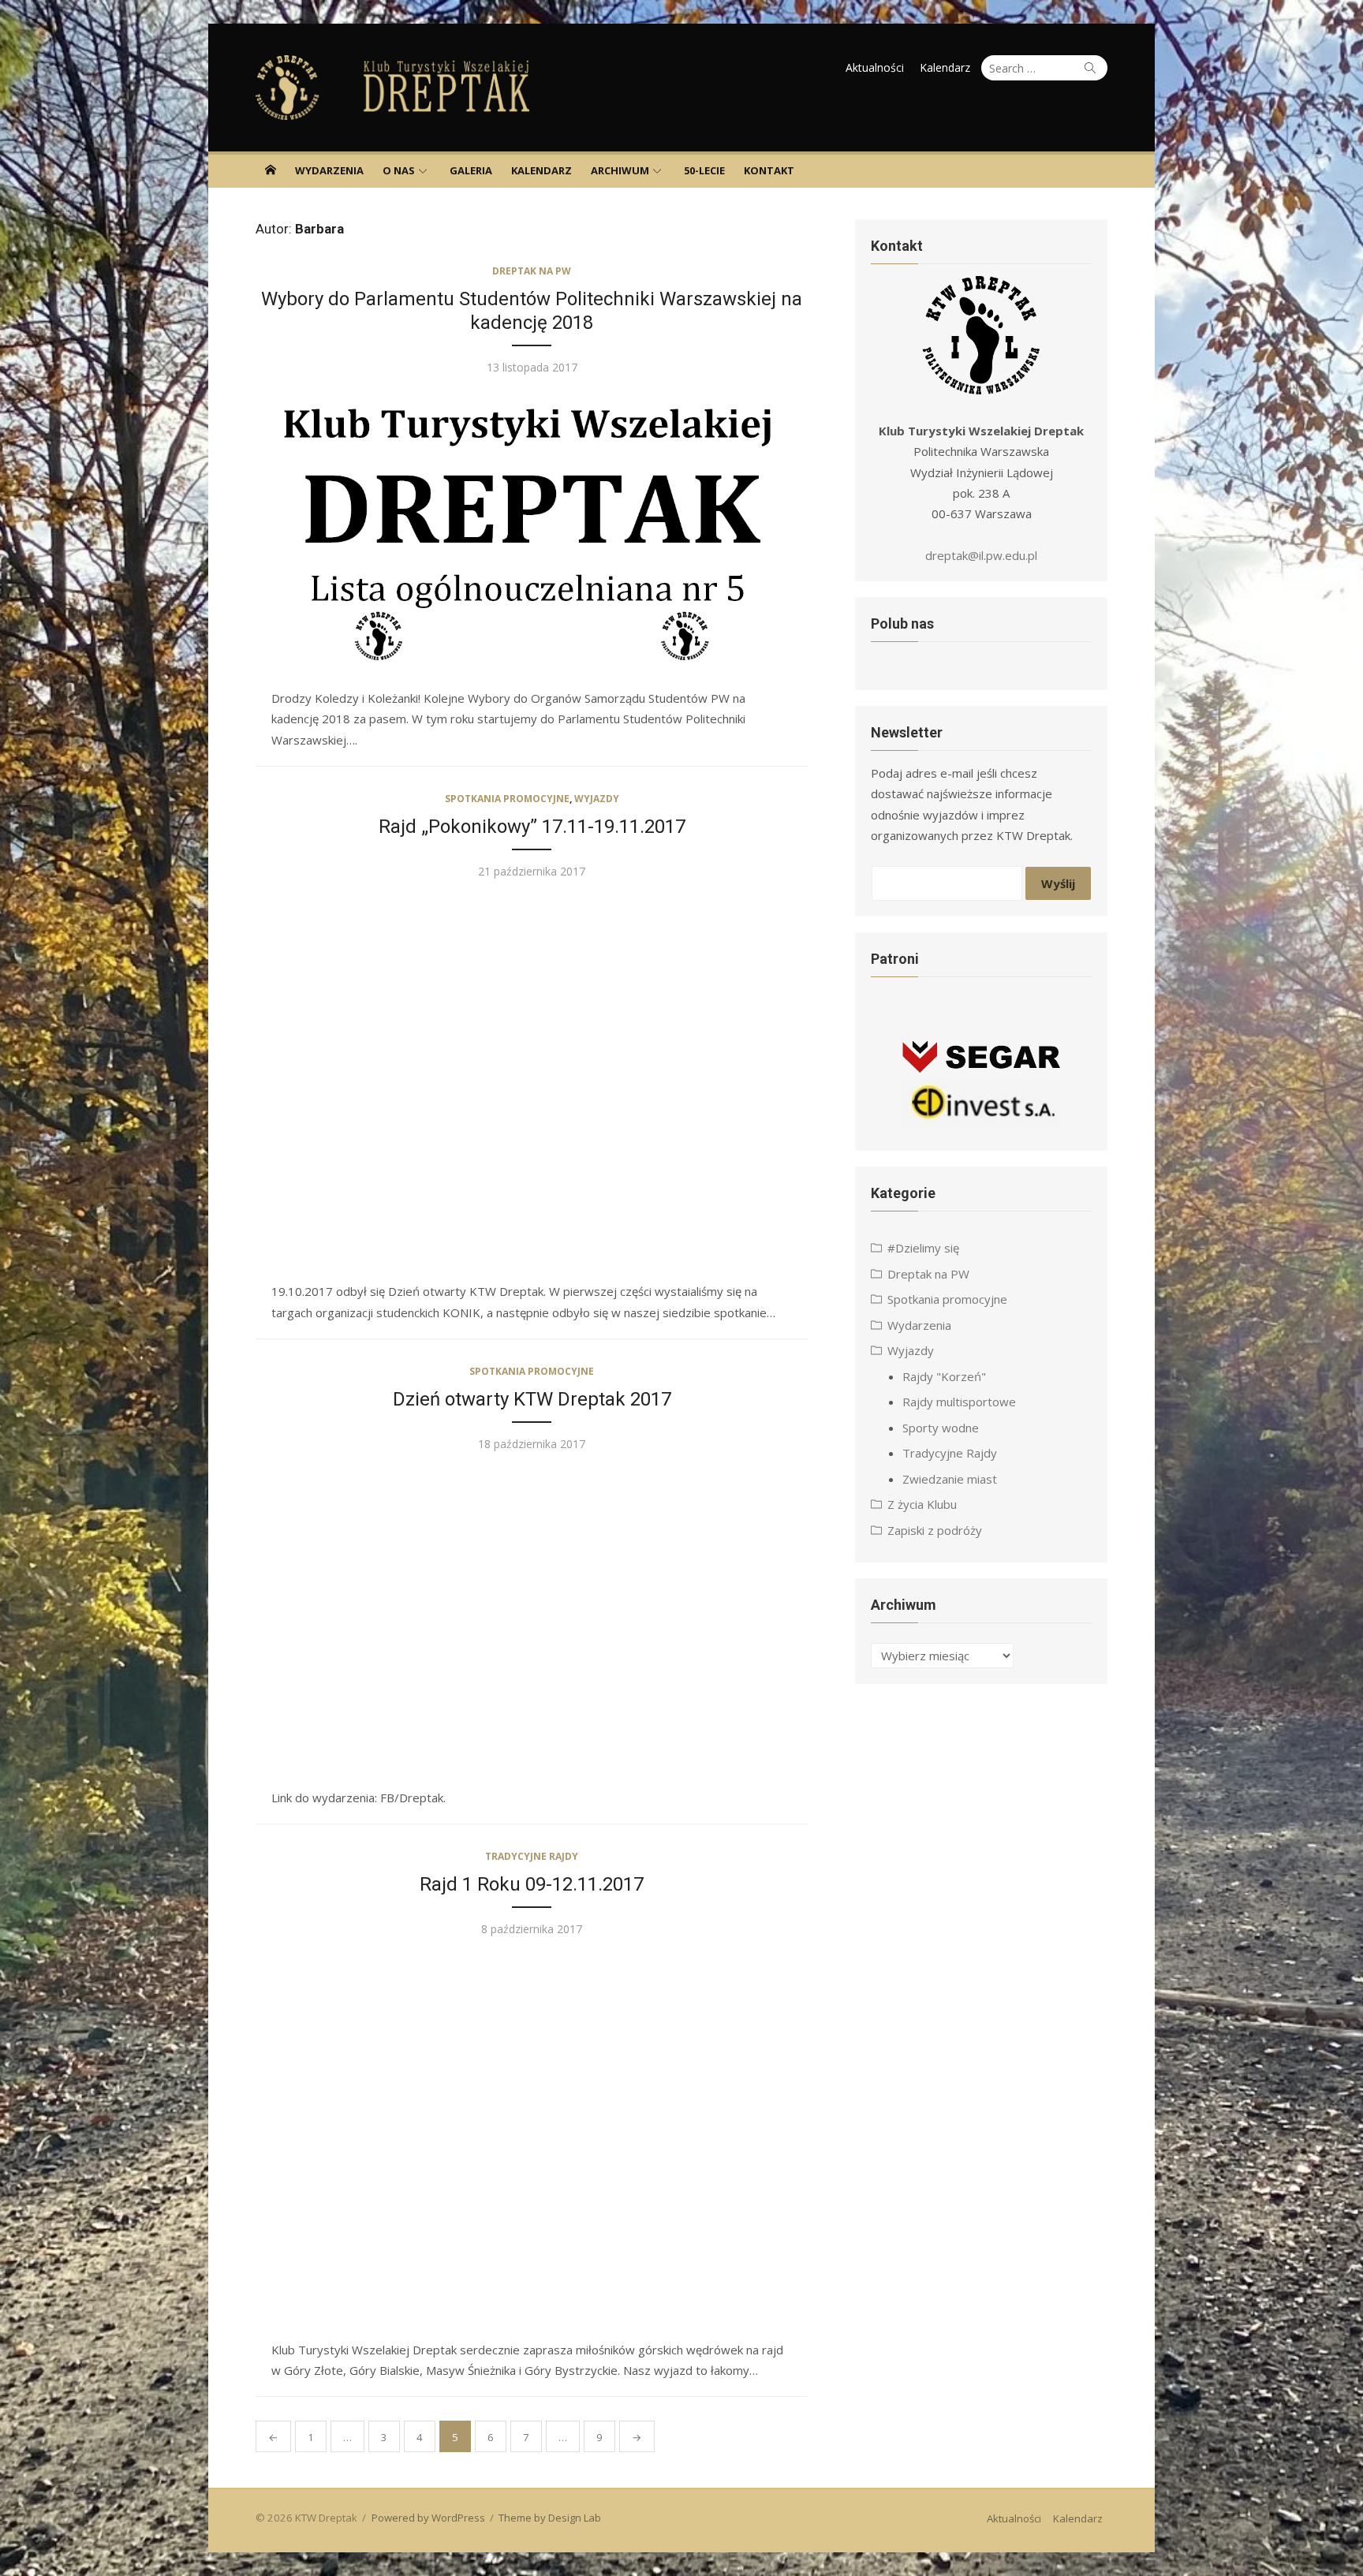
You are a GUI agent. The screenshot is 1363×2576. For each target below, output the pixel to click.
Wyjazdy (597, 799)
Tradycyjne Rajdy (532, 1856)
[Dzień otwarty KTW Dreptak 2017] (532, 1620)
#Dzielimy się (923, 1248)
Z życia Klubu (922, 1504)
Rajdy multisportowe (959, 1402)
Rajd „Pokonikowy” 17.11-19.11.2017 (532, 827)
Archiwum (620, 170)
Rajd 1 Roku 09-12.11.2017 (532, 1884)
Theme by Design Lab (550, 2518)
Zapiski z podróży (935, 1530)
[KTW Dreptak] (271, 170)
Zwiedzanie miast (950, 1479)
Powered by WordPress (428, 2518)
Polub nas (902, 623)
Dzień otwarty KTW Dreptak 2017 (532, 1399)
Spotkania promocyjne (507, 799)
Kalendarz (945, 67)
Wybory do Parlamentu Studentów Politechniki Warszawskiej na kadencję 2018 (532, 311)
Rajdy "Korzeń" (944, 1376)
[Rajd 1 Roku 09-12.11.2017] (532, 2139)
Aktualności (875, 67)
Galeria (471, 170)
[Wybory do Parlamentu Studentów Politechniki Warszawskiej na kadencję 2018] (532, 532)
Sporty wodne (941, 1428)
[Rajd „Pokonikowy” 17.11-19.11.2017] (532, 1081)
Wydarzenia (329, 170)
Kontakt (769, 170)
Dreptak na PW (532, 271)
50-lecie (704, 170)
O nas (399, 170)
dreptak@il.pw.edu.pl (981, 555)
